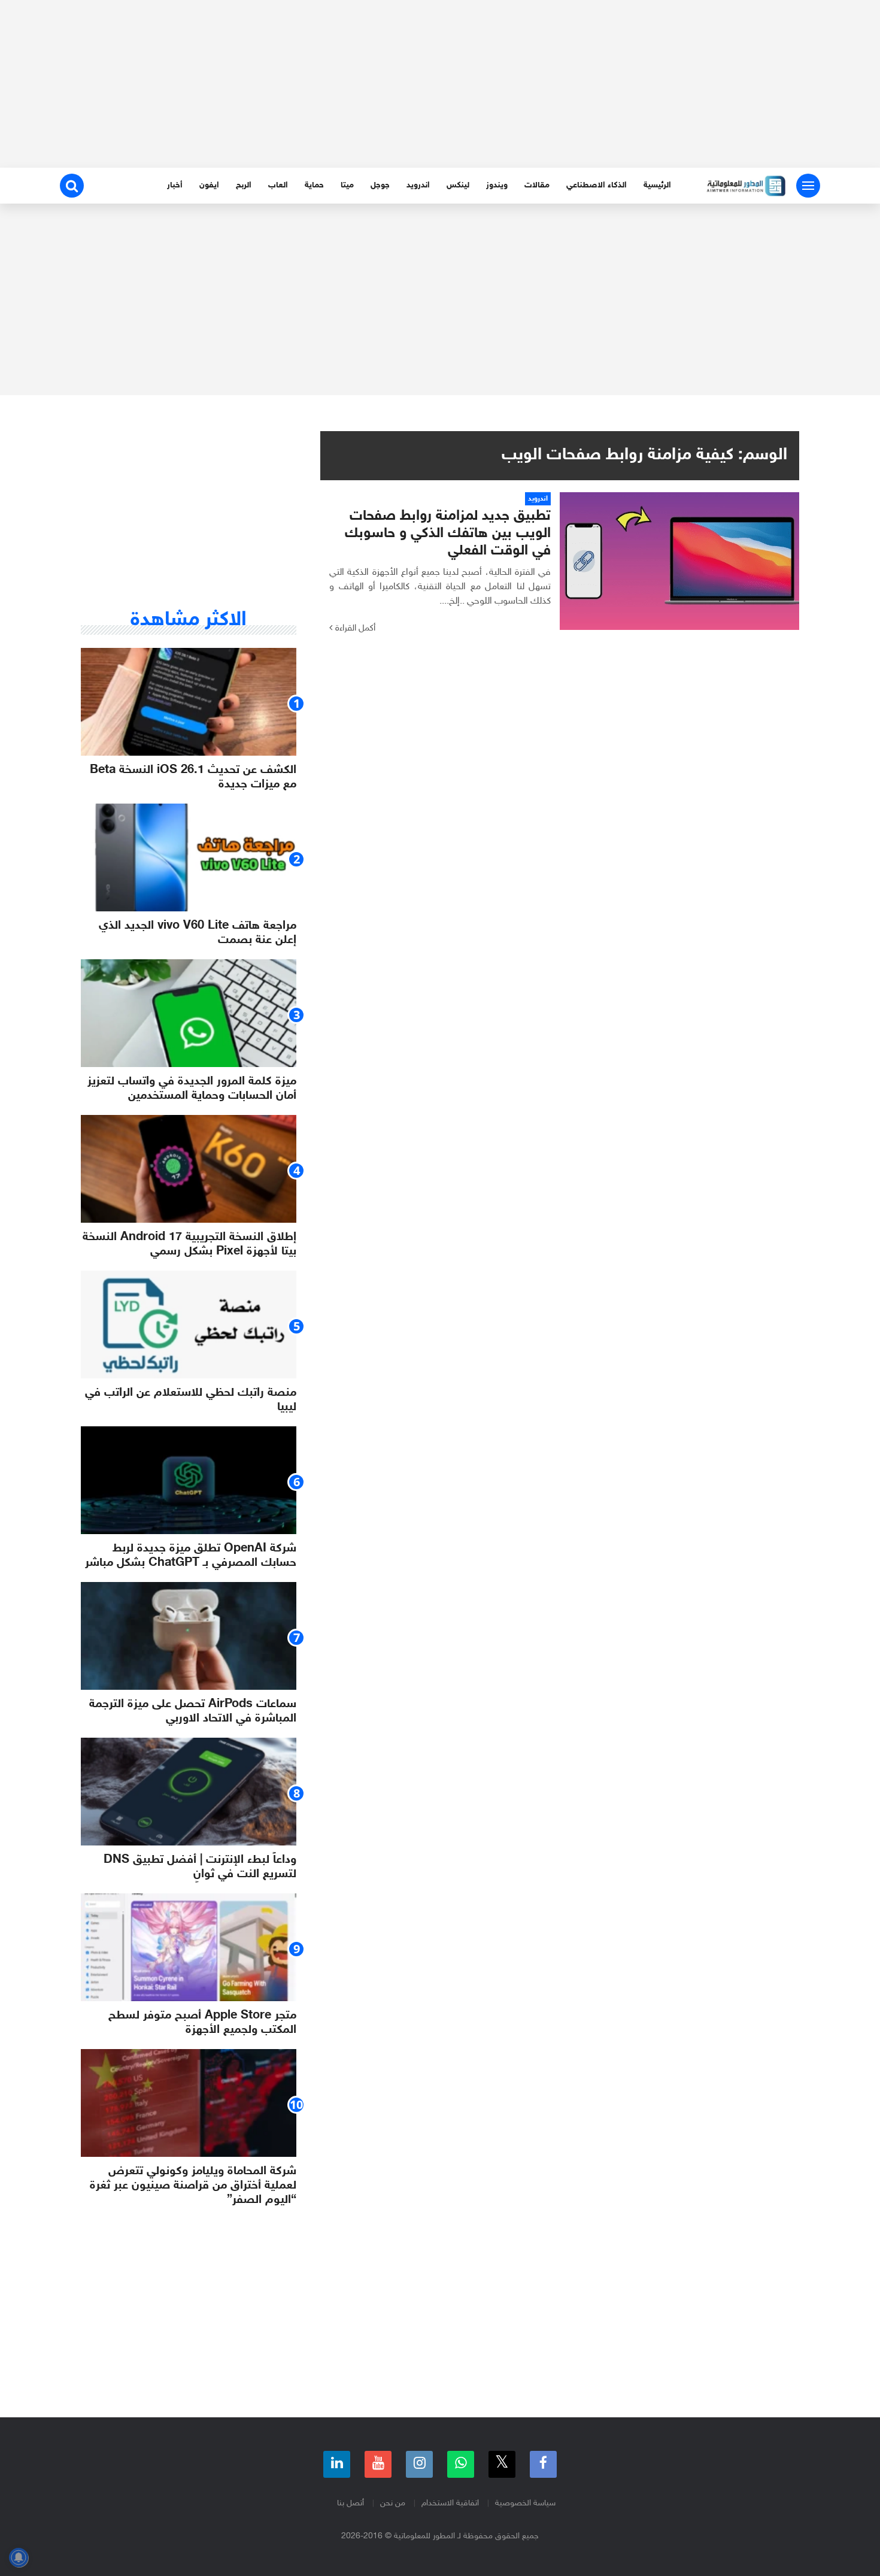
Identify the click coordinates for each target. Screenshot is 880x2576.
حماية (314, 185)
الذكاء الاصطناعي (597, 185)
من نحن (393, 2503)
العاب (278, 185)
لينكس (458, 185)
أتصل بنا (351, 2503)
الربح (244, 185)
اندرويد (418, 185)
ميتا (347, 185)
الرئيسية (657, 185)
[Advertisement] (440, 84)
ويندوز (497, 185)
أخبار (175, 185)
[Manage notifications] (19, 2557)
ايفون (209, 185)
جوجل (380, 185)
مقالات (537, 185)
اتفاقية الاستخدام (450, 2503)
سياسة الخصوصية (525, 2503)
